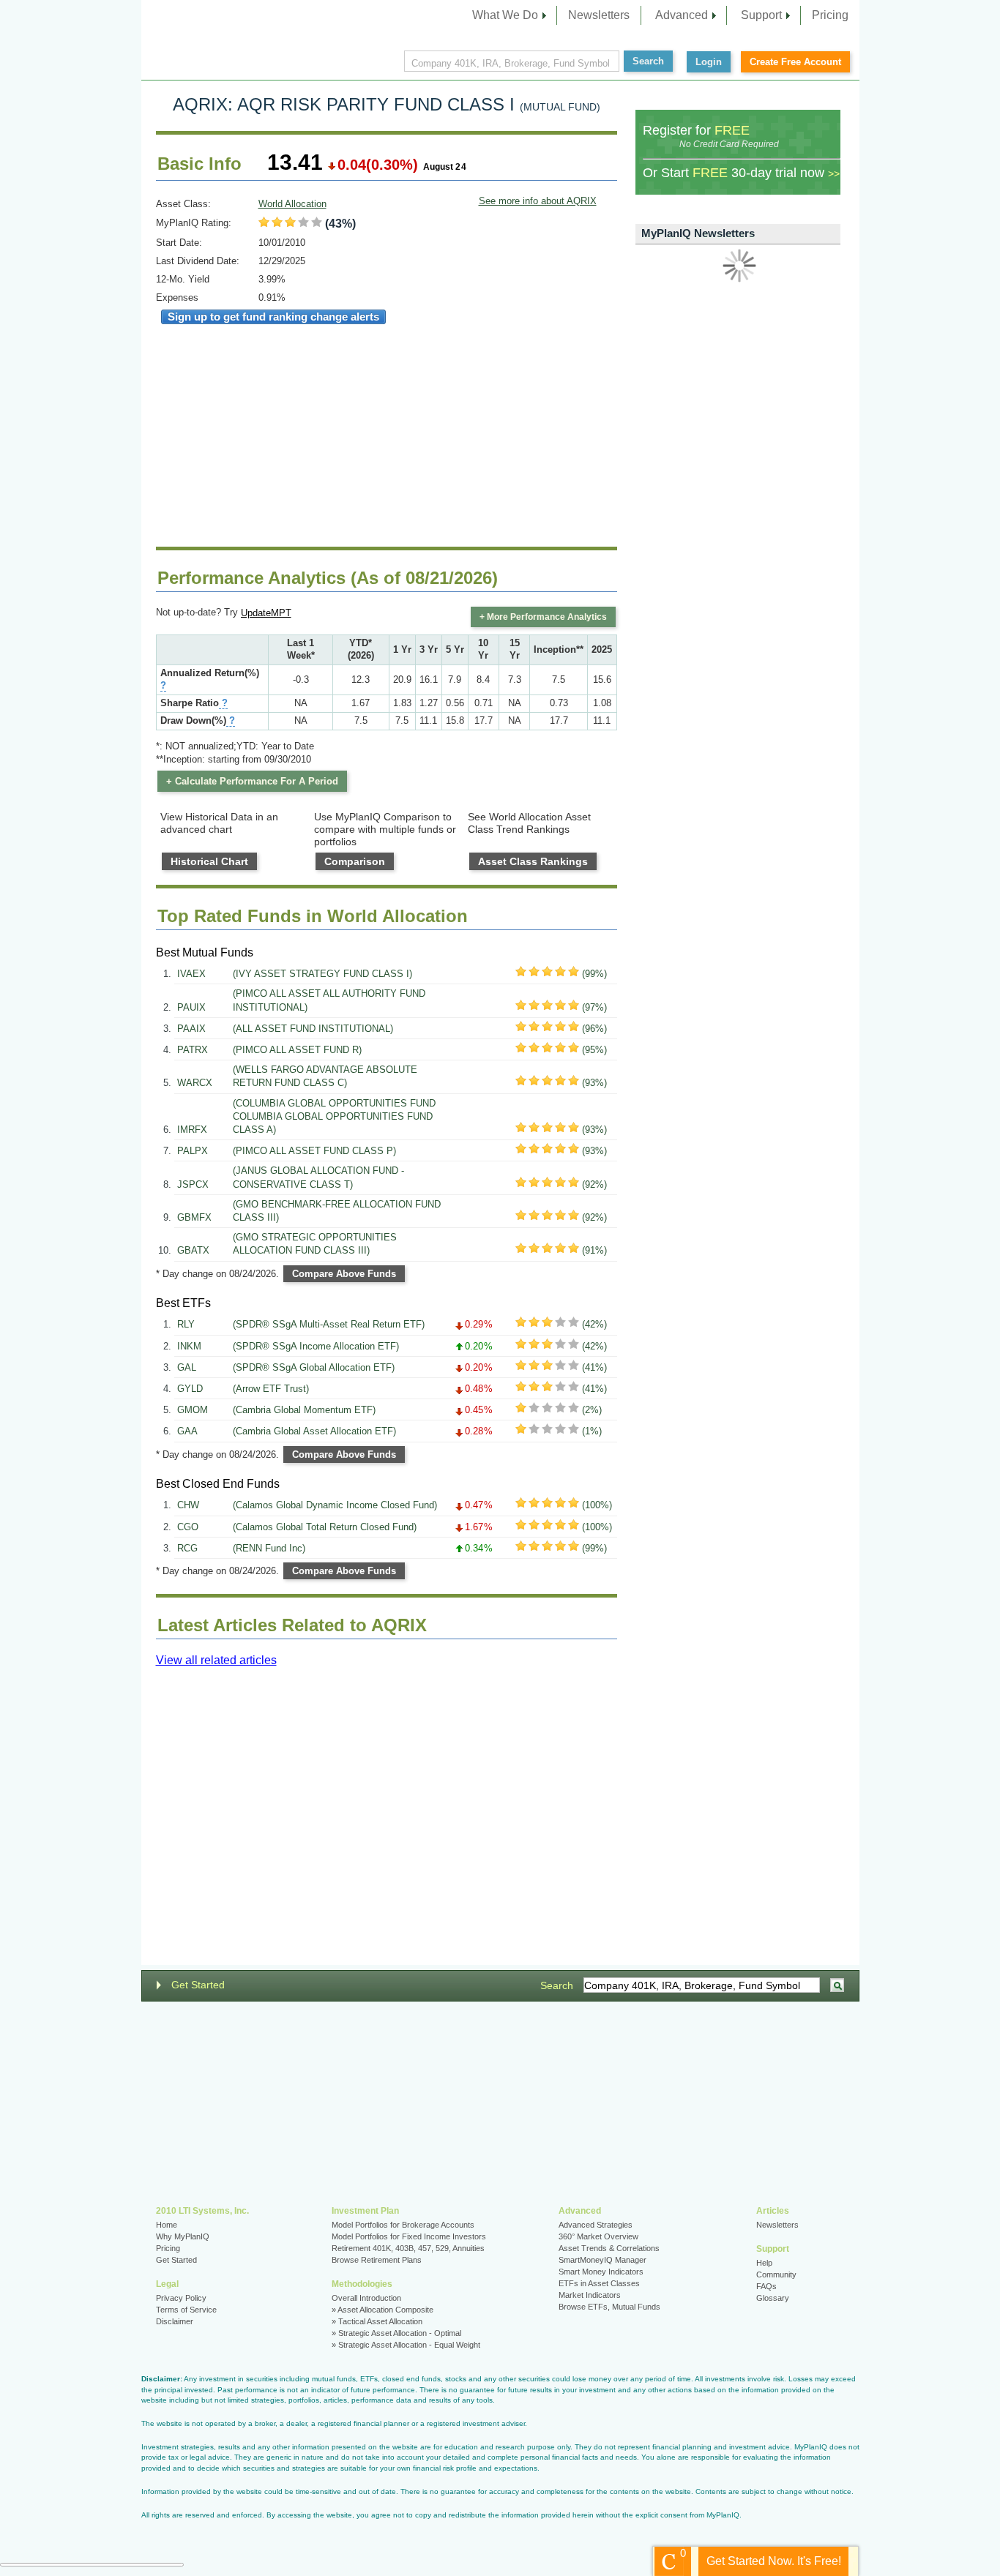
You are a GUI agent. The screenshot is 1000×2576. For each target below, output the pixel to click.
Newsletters (599, 15)
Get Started (198, 1985)
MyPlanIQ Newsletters (698, 233)
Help (764, 2263)
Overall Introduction (366, 2298)
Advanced (682, 15)
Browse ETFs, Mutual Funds (609, 2307)
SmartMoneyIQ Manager (602, 2260)
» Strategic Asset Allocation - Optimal (396, 2333)
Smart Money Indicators (601, 2272)
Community (776, 2274)
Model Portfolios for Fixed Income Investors (409, 2236)
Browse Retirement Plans (377, 2260)
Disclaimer (175, 2321)
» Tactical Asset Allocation (377, 2321)
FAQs (766, 2286)
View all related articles (216, 1660)
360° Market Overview (598, 2236)
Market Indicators (590, 2295)
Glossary (773, 2298)
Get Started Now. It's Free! (774, 2561)
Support (761, 15)
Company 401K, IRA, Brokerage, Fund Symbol (511, 63)
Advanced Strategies (596, 2225)
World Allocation (292, 204)
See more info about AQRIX (538, 201)
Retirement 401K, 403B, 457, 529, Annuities (408, 2248)
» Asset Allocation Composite (383, 2310)
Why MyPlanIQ (183, 2236)
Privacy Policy (181, 2298)
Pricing (830, 15)
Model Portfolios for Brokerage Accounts (403, 2225)
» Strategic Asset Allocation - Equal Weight (406, 2345)
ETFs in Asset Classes (599, 2283)
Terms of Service (186, 2310)
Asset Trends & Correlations (609, 2248)
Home (167, 2225)
